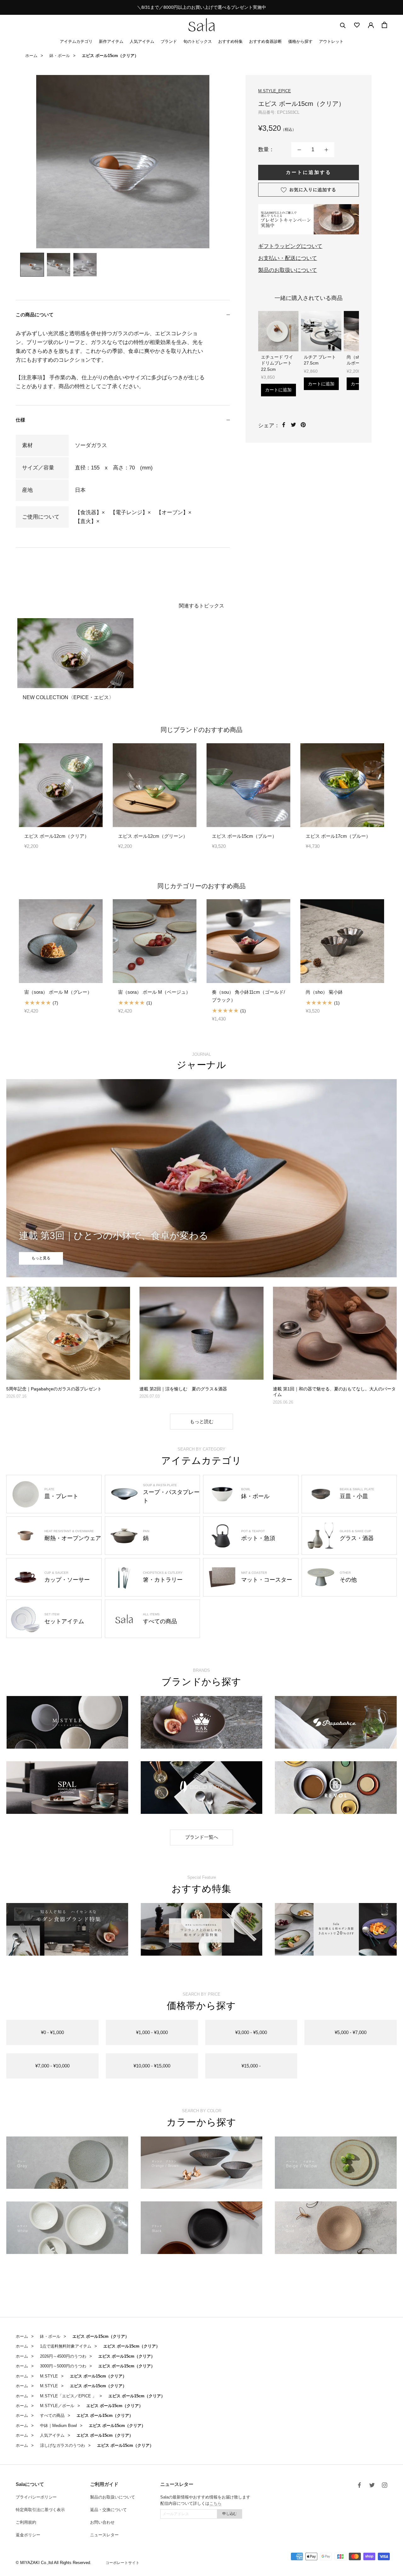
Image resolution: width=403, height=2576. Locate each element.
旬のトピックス (198, 41)
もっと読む (202, 1421)
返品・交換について (108, 2510)
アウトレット (331, 41)
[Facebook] (284, 425)
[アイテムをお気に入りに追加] (309, 190)
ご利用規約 (26, 2522)
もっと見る (41, 1258)
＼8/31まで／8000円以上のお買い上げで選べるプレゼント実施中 (201, 7)
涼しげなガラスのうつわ (62, 2445)
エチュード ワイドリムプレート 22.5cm (277, 363)
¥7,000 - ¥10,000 (52, 2066)
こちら (216, 2503)
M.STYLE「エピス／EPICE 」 (68, 2396)
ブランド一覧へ (202, 1837)
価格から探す (300, 41)
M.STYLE (49, 2376)
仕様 (20, 420)
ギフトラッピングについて (290, 246)
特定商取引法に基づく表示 (40, 2510)
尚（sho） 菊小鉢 (324, 992)
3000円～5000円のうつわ (63, 2366)
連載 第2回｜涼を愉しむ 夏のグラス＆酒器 (183, 1389)
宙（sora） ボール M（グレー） (58, 992)
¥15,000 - (251, 2066)
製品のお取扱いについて (288, 270)
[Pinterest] (303, 425)
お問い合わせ (102, 2522)
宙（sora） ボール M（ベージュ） (154, 992)
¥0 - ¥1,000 (52, 2032)
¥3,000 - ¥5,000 (251, 2032)
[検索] (343, 25)
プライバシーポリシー (36, 2497)
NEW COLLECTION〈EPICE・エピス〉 (68, 697)
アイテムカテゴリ (76, 41)
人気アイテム (142, 41)
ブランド (169, 41)
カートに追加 (278, 390)
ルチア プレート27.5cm (320, 360)
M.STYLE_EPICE (275, 91)
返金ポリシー (28, 2535)
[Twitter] (293, 425)
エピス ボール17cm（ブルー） (338, 836)
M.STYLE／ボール (57, 2406)
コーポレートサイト (122, 2563)
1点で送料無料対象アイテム (66, 2346)
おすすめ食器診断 (265, 41)
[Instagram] (385, 2485)
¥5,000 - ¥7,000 (351, 2032)
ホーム (31, 56)
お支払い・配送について (288, 258)
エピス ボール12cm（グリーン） (153, 836)
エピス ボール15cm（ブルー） (244, 836)
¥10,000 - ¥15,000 (152, 2066)
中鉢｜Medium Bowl (58, 2426)
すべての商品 (52, 2415)
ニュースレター (104, 2535)
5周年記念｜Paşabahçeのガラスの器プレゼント (54, 1389)
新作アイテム (111, 41)
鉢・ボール (60, 56)
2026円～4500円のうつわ (63, 2356)
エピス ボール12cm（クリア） (57, 836)
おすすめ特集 (230, 41)
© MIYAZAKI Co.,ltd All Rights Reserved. (54, 2563)
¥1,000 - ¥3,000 (152, 2032)
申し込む (230, 2514)
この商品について (35, 315)
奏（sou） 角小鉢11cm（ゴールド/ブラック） (248, 996)
